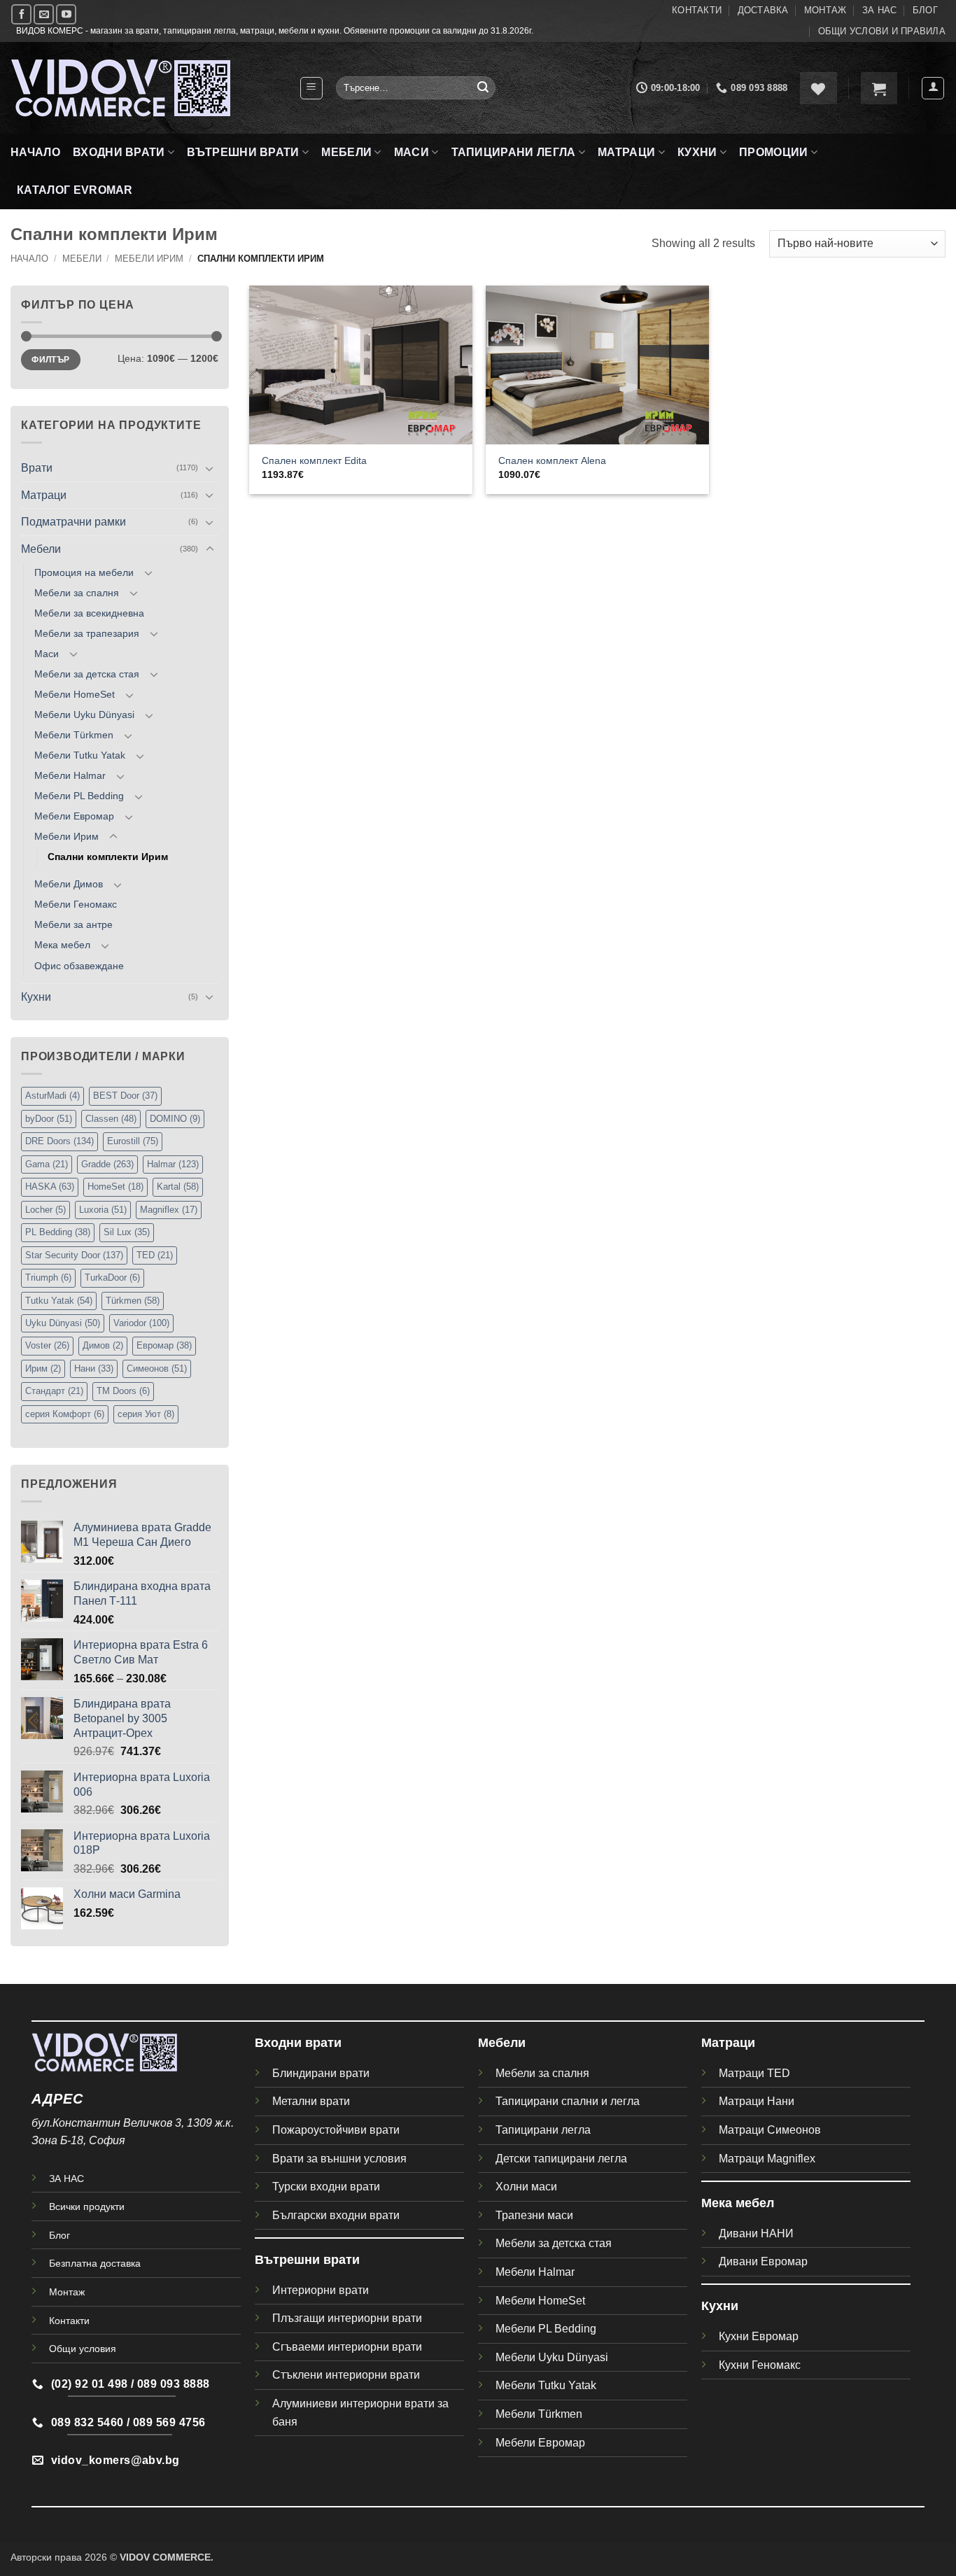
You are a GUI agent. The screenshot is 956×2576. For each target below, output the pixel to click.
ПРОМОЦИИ (774, 152)
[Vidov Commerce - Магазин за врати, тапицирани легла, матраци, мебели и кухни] (144, 88)
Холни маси (526, 2187)
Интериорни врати (321, 2290)
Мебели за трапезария (87, 633)
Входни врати (119, 152)
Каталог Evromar (75, 190)
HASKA (50, 1187)
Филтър (50, 360)
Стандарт (54, 1391)
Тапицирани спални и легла (568, 2101)
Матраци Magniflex (767, 2159)
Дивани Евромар (763, 2261)
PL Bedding (58, 1232)
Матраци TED (754, 2073)
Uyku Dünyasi (63, 1323)
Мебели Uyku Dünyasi (84, 715)
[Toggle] (210, 468)
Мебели (346, 152)
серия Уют (146, 1414)
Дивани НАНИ (756, 2233)
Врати (37, 468)
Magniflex (169, 1210)
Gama (47, 1164)
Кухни (697, 152)
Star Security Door (74, 1255)
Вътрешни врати (243, 152)
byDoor (49, 1119)
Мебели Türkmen (74, 735)
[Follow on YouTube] (66, 14)
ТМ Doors (123, 1391)
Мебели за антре (73, 924)
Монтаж (825, 10)
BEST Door (125, 1096)
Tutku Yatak (59, 1301)
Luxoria (103, 1210)
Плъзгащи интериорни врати (347, 2318)
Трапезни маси (534, 2215)
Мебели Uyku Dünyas (550, 2357)
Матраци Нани (757, 2101)
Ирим (43, 1368)
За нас (880, 10)
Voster (47, 1345)
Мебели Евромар (74, 816)
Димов (103, 1345)
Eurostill (133, 1141)
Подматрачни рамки (73, 522)
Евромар (164, 1345)
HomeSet (115, 1187)
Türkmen (133, 1301)
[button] (311, 88)
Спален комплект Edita (314, 460)
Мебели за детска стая (87, 674)
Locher (45, 1210)
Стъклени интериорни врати (346, 2375)
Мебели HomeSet (75, 694)
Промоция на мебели (84, 572)
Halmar (173, 1164)
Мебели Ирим (149, 259)
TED (155, 1255)
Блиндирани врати (321, 2073)
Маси (412, 152)
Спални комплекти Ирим (108, 857)
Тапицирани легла (514, 152)
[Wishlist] (818, 88)
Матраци (626, 152)
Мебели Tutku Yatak (80, 755)
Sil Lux (127, 1232)
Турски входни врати (326, 2187)
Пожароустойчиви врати (336, 2130)
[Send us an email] (44, 14)
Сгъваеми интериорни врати (347, 2347)
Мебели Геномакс (76, 904)
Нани (94, 1368)
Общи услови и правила (882, 31)
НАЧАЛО (35, 152)
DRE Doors (59, 1141)
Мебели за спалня (77, 593)
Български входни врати (336, 2215)
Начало (29, 259)
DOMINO (175, 1119)
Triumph (48, 1278)
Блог (925, 10)
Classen (111, 1119)
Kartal (178, 1187)
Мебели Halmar (70, 775)
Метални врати (311, 2101)
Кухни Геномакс (760, 2365)
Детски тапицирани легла (561, 2159)
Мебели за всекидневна (89, 613)
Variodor (141, 1323)
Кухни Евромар (759, 2336)
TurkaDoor (112, 1278)
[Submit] (483, 88)
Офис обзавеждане (79, 966)
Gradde (107, 1164)
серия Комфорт (65, 1414)
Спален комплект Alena (552, 460)
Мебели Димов (69, 884)
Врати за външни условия (339, 2159)
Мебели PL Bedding (79, 796)
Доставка (763, 10)
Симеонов (157, 1368)
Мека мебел (62, 945)
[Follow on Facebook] (21, 14)
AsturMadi (52, 1096)
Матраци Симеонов (770, 2130)
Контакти (697, 10)
